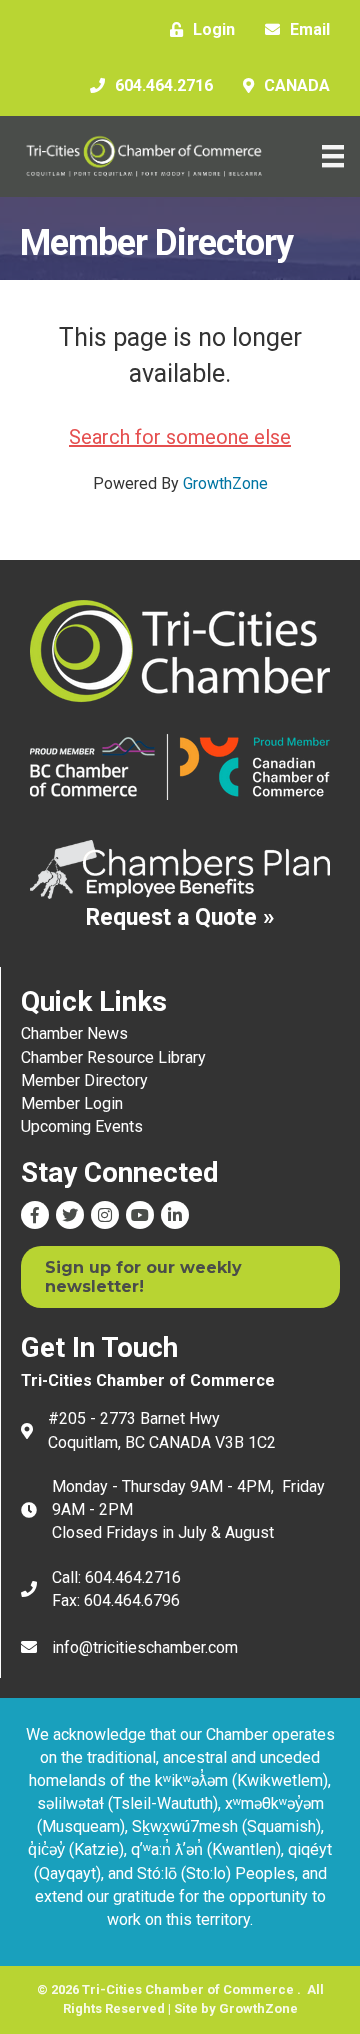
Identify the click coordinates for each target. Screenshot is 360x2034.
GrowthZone (225, 483)
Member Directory (84, 1080)
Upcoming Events (82, 1126)
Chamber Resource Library (113, 1057)
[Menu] (333, 156)
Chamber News (74, 1033)
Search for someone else (180, 437)
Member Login (72, 1103)
